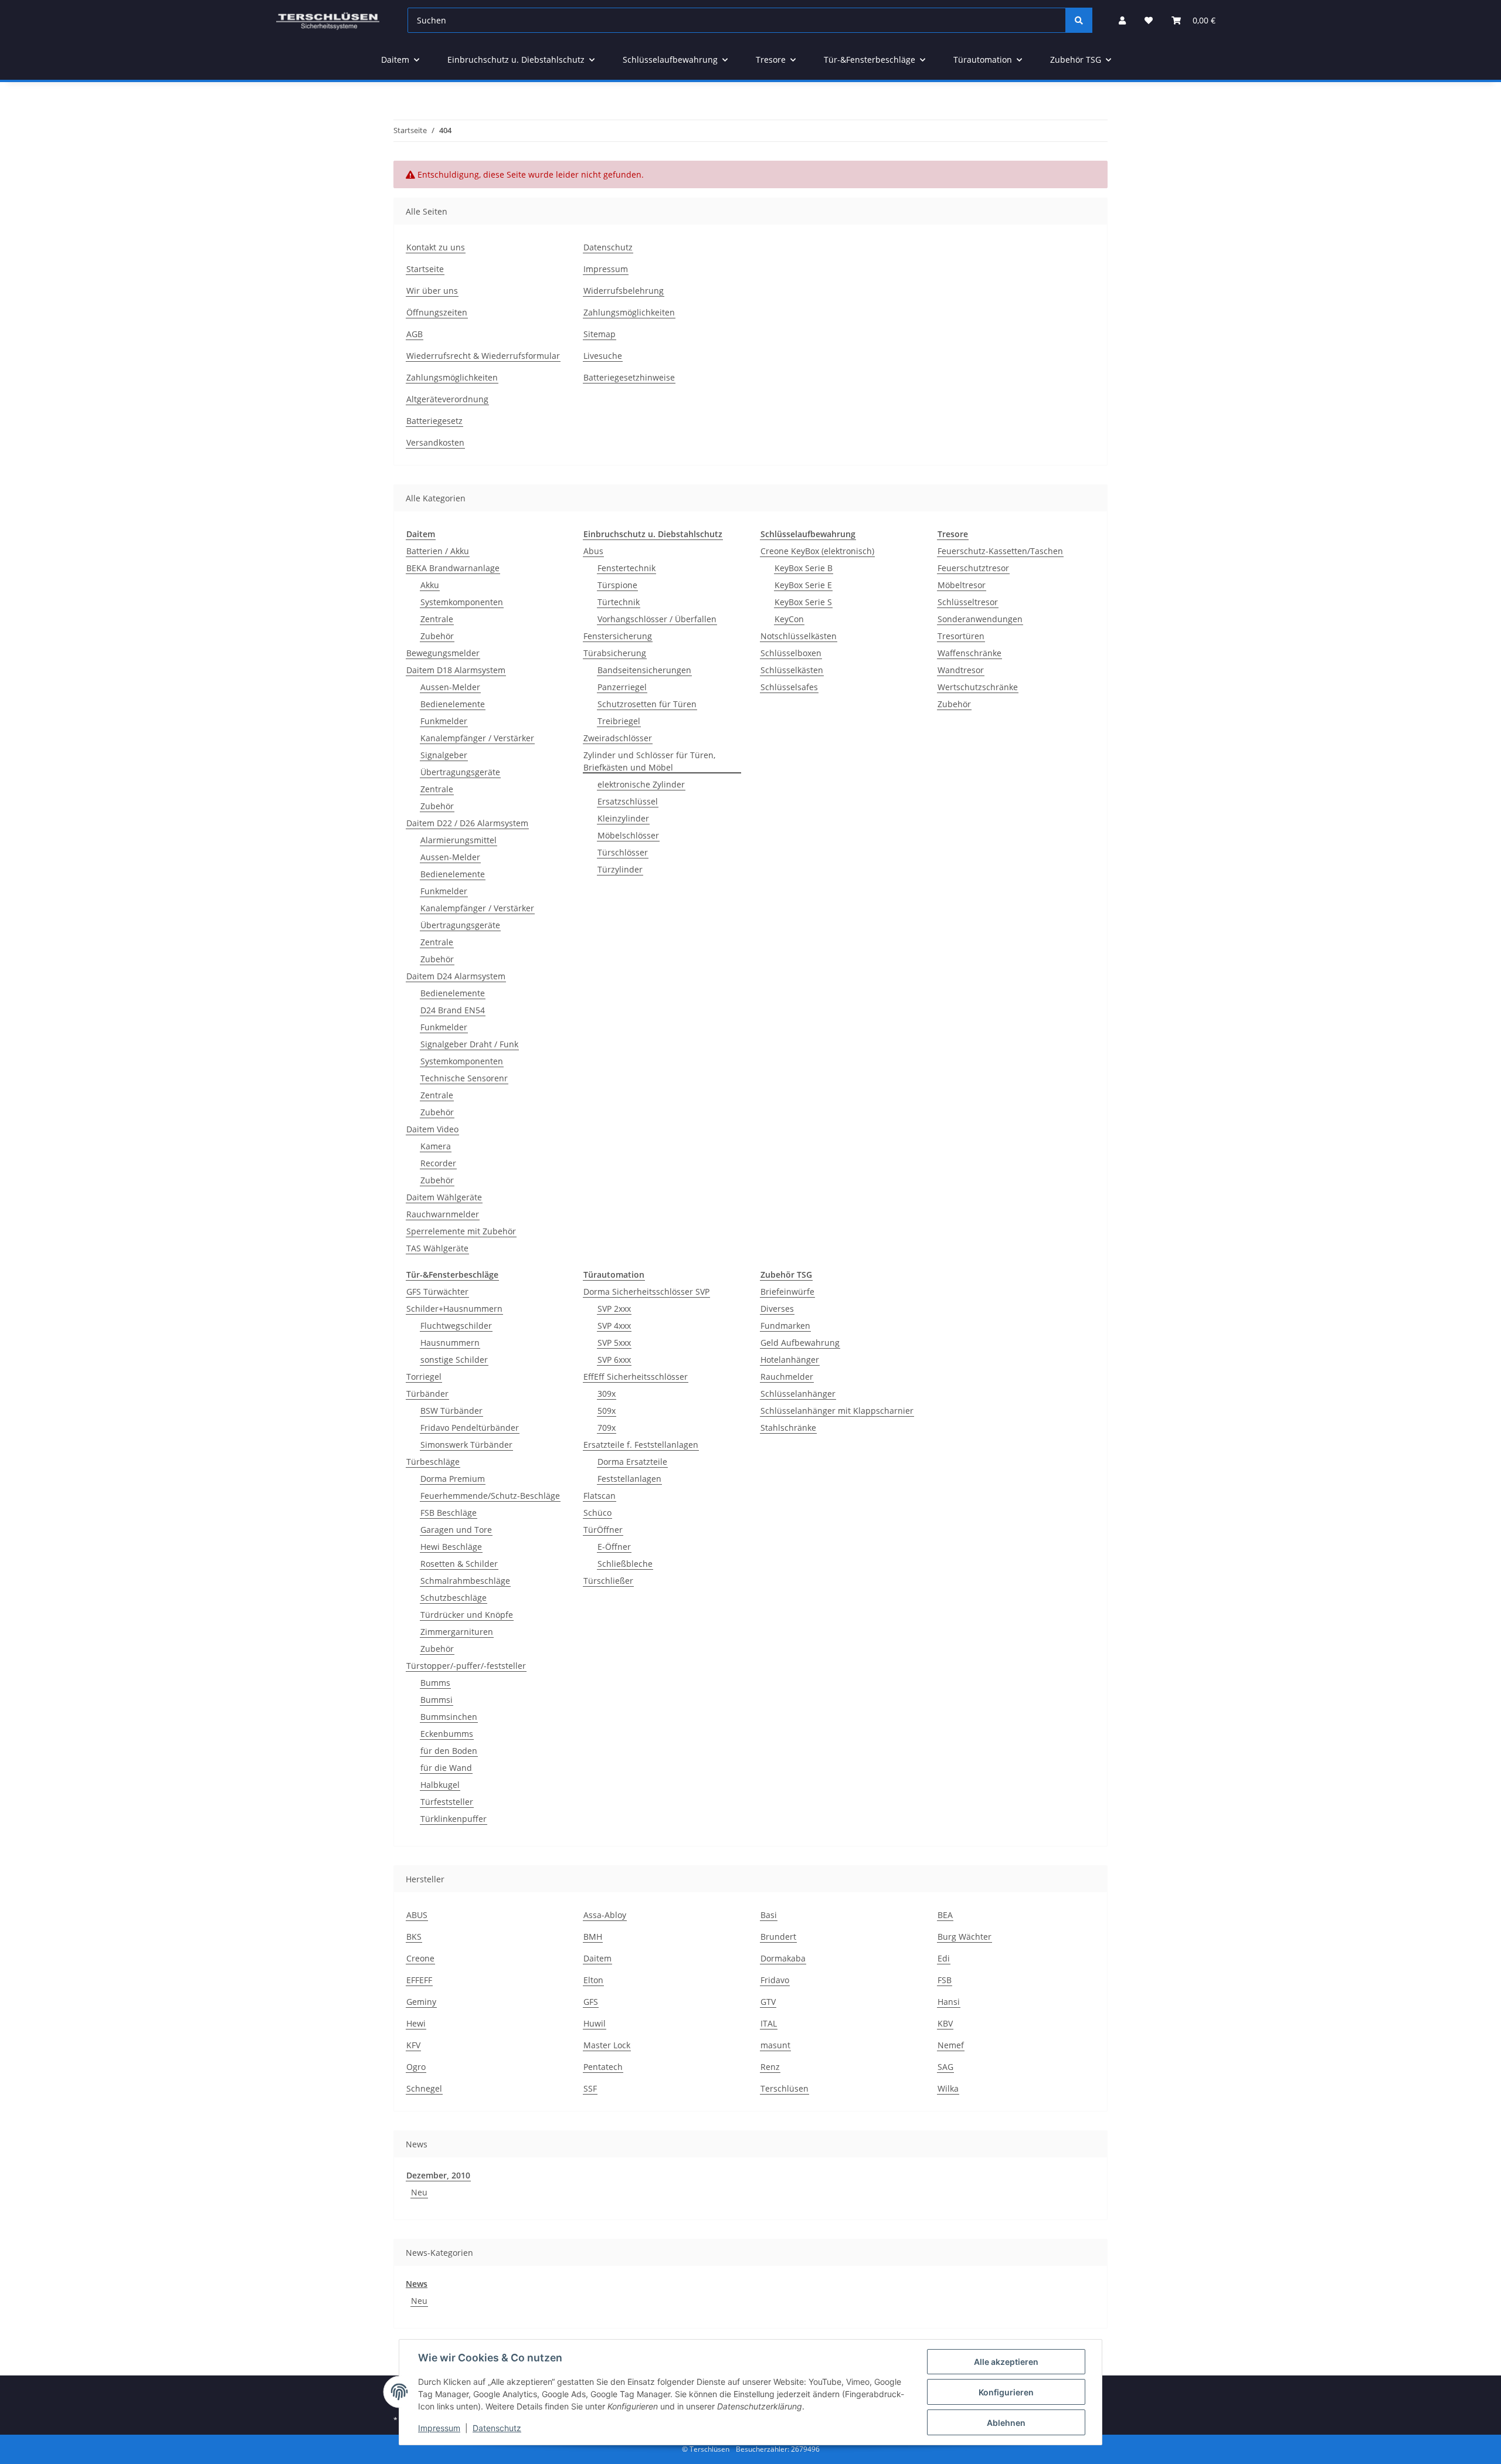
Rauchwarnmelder (443, 1214)
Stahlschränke (788, 1428)
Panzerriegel (622, 687)
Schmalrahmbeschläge (465, 1581)
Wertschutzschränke (978, 687)
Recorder (438, 1163)
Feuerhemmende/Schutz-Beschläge (490, 1496)
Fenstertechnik (626, 568)
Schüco (597, 1513)
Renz (770, 2067)
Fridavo (775, 1980)
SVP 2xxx (614, 1309)
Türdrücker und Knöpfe (467, 1615)
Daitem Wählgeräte (444, 1197)
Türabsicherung (615, 653)
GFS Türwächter (437, 1292)
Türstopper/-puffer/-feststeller (466, 1666)
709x (607, 1428)
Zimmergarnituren (457, 1632)
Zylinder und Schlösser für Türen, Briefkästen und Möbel (649, 761)
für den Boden (449, 1751)
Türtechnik (619, 602)
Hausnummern (450, 1343)
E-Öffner (614, 1547)
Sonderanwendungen (980, 619)
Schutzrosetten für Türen (647, 704)
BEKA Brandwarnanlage (453, 568)
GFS (591, 2002)
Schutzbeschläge (454, 1598)
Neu (419, 2192)
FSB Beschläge (449, 1513)
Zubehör (437, 636)
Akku (430, 585)
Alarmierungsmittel (459, 840)
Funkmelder (444, 721)
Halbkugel (440, 1785)
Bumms (435, 1683)
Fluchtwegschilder (456, 1326)
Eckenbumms (447, 1734)
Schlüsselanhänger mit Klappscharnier (837, 1411)
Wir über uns (432, 291)
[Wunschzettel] (1149, 20)
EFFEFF (419, 1980)
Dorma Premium (453, 1479)
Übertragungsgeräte (460, 772)
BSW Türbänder (451, 1411)
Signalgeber (444, 755)
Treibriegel (619, 721)
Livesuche (603, 356)
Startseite (425, 269)
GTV (768, 2002)
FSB (945, 1980)
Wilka (948, 2088)
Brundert (778, 1937)
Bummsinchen (449, 1717)
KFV (413, 2045)
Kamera (436, 1146)
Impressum (606, 269)
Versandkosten (435, 442)
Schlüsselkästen (792, 670)
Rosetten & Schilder (459, 1564)
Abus (593, 551)
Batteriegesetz (434, 421)
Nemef (951, 2045)
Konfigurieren (1006, 2392)
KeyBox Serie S (803, 602)
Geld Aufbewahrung (800, 1343)
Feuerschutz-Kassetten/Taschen (1000, 551)
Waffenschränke (969, 653)
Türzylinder (620, 869)
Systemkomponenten (462, 602)
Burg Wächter (965, 1937)
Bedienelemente (453, 704)
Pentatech (603, 2067)
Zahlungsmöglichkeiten (452, 377)
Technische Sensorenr (464, 1078)
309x (607, 1394)
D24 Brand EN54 (453, 1010)
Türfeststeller (447, 1802)
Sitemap (600, 334)
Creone (420, 1958)
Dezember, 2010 (438, 2175)
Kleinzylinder (623, 818)
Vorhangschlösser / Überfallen (657, 619)
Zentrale (437, 619)
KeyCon (789, 619)
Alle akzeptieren (1006, 2362)
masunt (775, 2045)
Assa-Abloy (605, 1915)
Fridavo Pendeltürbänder (470, 1428)
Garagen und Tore (456, 1530)
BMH (593, 1937)
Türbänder (427, 1394)
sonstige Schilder (454, 1360)
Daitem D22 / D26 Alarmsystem (467, 823)
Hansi (949, 2002)
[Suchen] (1079, 20)
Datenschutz (608, 247)
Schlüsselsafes (789, 687)
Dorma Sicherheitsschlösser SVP (646, 1292)
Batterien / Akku (438, 551)
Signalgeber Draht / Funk (469, 1044)
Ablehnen (1006, 2423)
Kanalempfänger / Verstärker (477, 738)
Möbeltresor (962, 585)
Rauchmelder (787, 1377)
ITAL (769, 2023)
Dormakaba (783, 1958)
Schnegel (424, 2088)
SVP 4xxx (614, 1326)
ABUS (417, 1915)
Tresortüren (961, 636)
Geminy (421, 2002)
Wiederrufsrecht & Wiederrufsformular (483, 356)
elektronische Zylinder (641, 784)
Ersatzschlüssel (628, 801)
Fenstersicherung (618, 636)
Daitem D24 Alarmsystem (456, 976)
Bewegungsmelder (443, 653)
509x (607, 1411)
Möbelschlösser (628, 835)
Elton (593, 1980)
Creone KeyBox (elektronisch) (817, 551)
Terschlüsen (785, 2088)
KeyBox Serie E (803, 585)
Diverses (777, 1309)
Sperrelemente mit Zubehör (461, 1231)
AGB (415, 334)
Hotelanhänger (790, 1360)
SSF (590, 2088)
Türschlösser (623, 852)
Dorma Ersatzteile (632, 1462)
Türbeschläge (433, 1462)
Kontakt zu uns (436, 247)
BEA (945, 1915)
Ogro (416, 2067)
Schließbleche (625, 1564)
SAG (945, 2067)
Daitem (597, 1958)
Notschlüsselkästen (799, 636)
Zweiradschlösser (618, 738)
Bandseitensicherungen (644, 670)
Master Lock (607, 2045)
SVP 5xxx (614, 1343)
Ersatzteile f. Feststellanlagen (641, 1445)
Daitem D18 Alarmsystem (456, 670)
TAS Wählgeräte (437, 1248)
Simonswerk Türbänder (466, 1445)
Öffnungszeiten (437, 312)
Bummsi (437, 1700)
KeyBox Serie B (804, 568)
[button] (1122, 20)
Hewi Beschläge (451, 1547)
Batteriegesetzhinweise (629, 377)
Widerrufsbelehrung (624, 291)
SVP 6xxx (614, 1360)
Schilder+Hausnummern (454, 1309)
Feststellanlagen (629, 1479)
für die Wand (446, 1768)
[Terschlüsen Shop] (328, 20)
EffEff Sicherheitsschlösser (636, 1377)
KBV (945, 2023)
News (417, 2284)
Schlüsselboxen (791, 653)
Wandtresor (961, 670)
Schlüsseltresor (968, 602)
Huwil (595, 2023)
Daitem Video (432, 1129)
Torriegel (424, 1377)
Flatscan (600, 1496)
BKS (414, 1937)
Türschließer (608, 1581)
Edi (944, 1958)
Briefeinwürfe (787, 1292)
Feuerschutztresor (973, 568)
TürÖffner (603, 1530)
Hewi (416, 2023)
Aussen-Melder (450, 687)
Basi (769, 1915)
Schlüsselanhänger (798, 1394)
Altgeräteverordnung (447, 399)
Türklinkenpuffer (454, 1819)
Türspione (617, 585)
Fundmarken (785, 1326)
